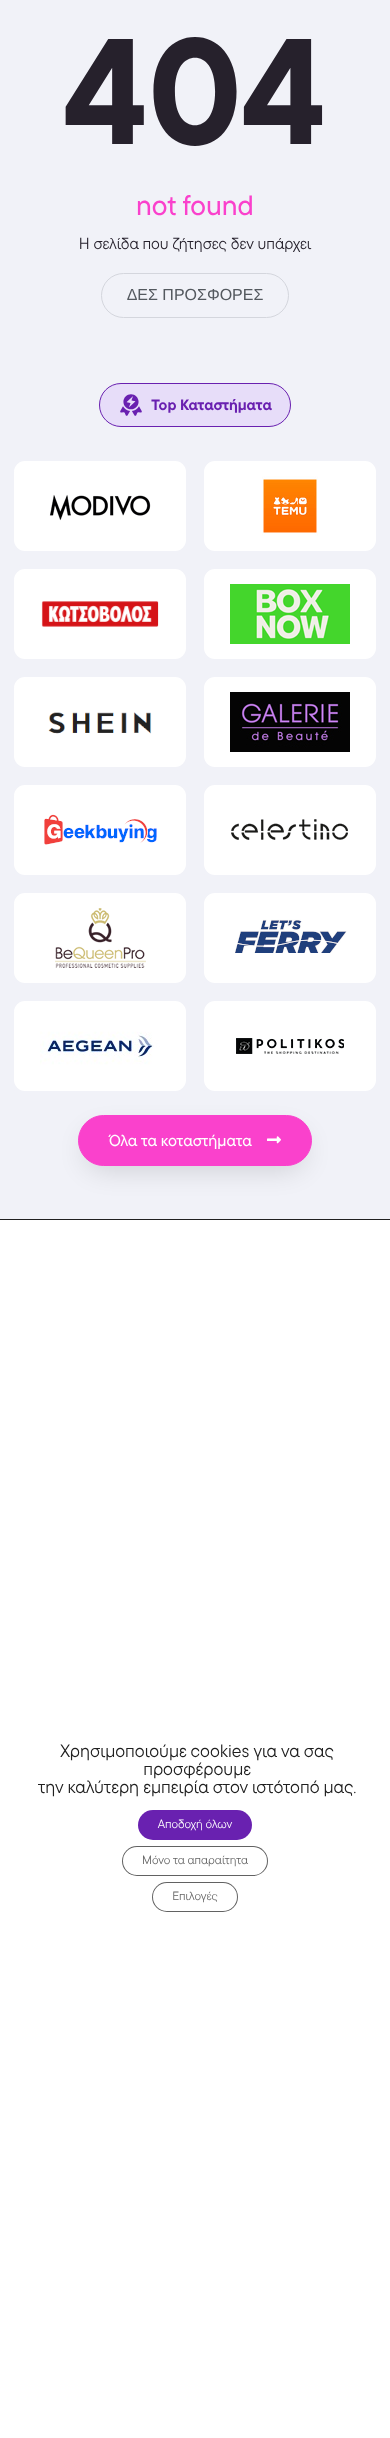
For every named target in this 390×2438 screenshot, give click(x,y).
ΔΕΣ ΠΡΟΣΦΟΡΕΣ (195, 295)
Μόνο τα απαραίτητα (195, 1860)
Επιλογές (195, 1896)
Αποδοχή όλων (195, 1824)
